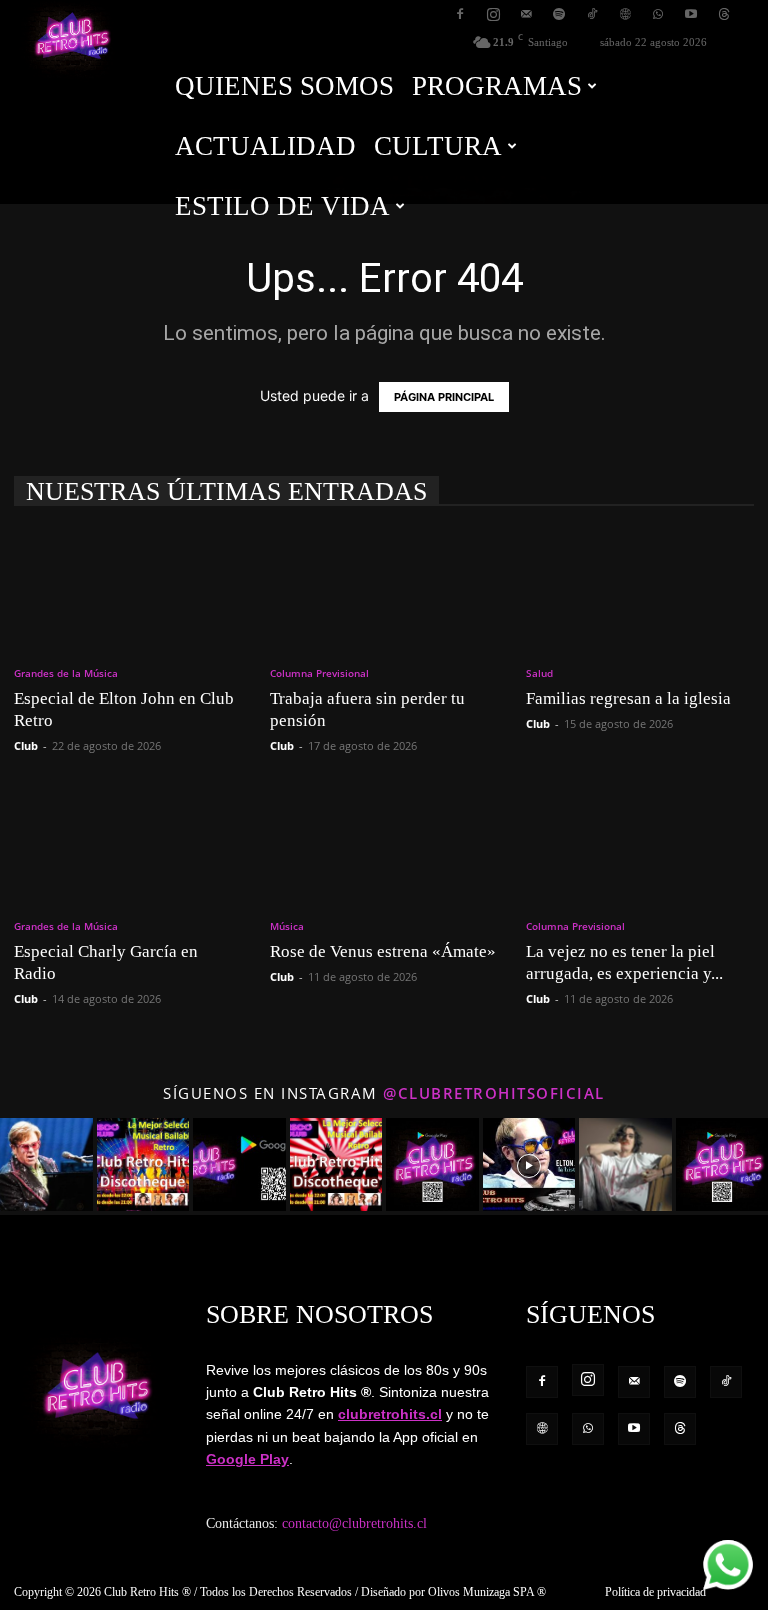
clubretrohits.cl (390, 1414)
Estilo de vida (282, 206)
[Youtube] (691, 14)
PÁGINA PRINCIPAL (444, 397)
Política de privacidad (655, 1592)
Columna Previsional (319, 673)
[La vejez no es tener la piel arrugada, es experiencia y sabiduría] (640, 842)
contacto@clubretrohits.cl (354, 1523)
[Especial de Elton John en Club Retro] (128, 588)
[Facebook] (460, 14)
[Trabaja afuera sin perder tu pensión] (384, 588)
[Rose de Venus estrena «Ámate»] (384, 842)
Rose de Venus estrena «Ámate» (383, 951)
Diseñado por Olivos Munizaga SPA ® (453, 1592)
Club (26, 745)
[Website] (625, 14)
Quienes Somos (284, 86)
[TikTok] (592, 14)
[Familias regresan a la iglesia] (640, 588)
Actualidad (265, 146)
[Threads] (724, 14)
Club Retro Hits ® (147, 1592)
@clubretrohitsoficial (494, 1093)
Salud (539, 673)
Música (287, 926)
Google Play (247, 1459)
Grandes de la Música (66, 673)
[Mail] (526, 14)
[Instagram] (493, 14)
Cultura (438, 146)
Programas (497, 86)
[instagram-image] (46, 1164)
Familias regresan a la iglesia (628, 698)
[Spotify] (559, 14)
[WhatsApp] (658, 14)
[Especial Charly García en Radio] (128, 842)
